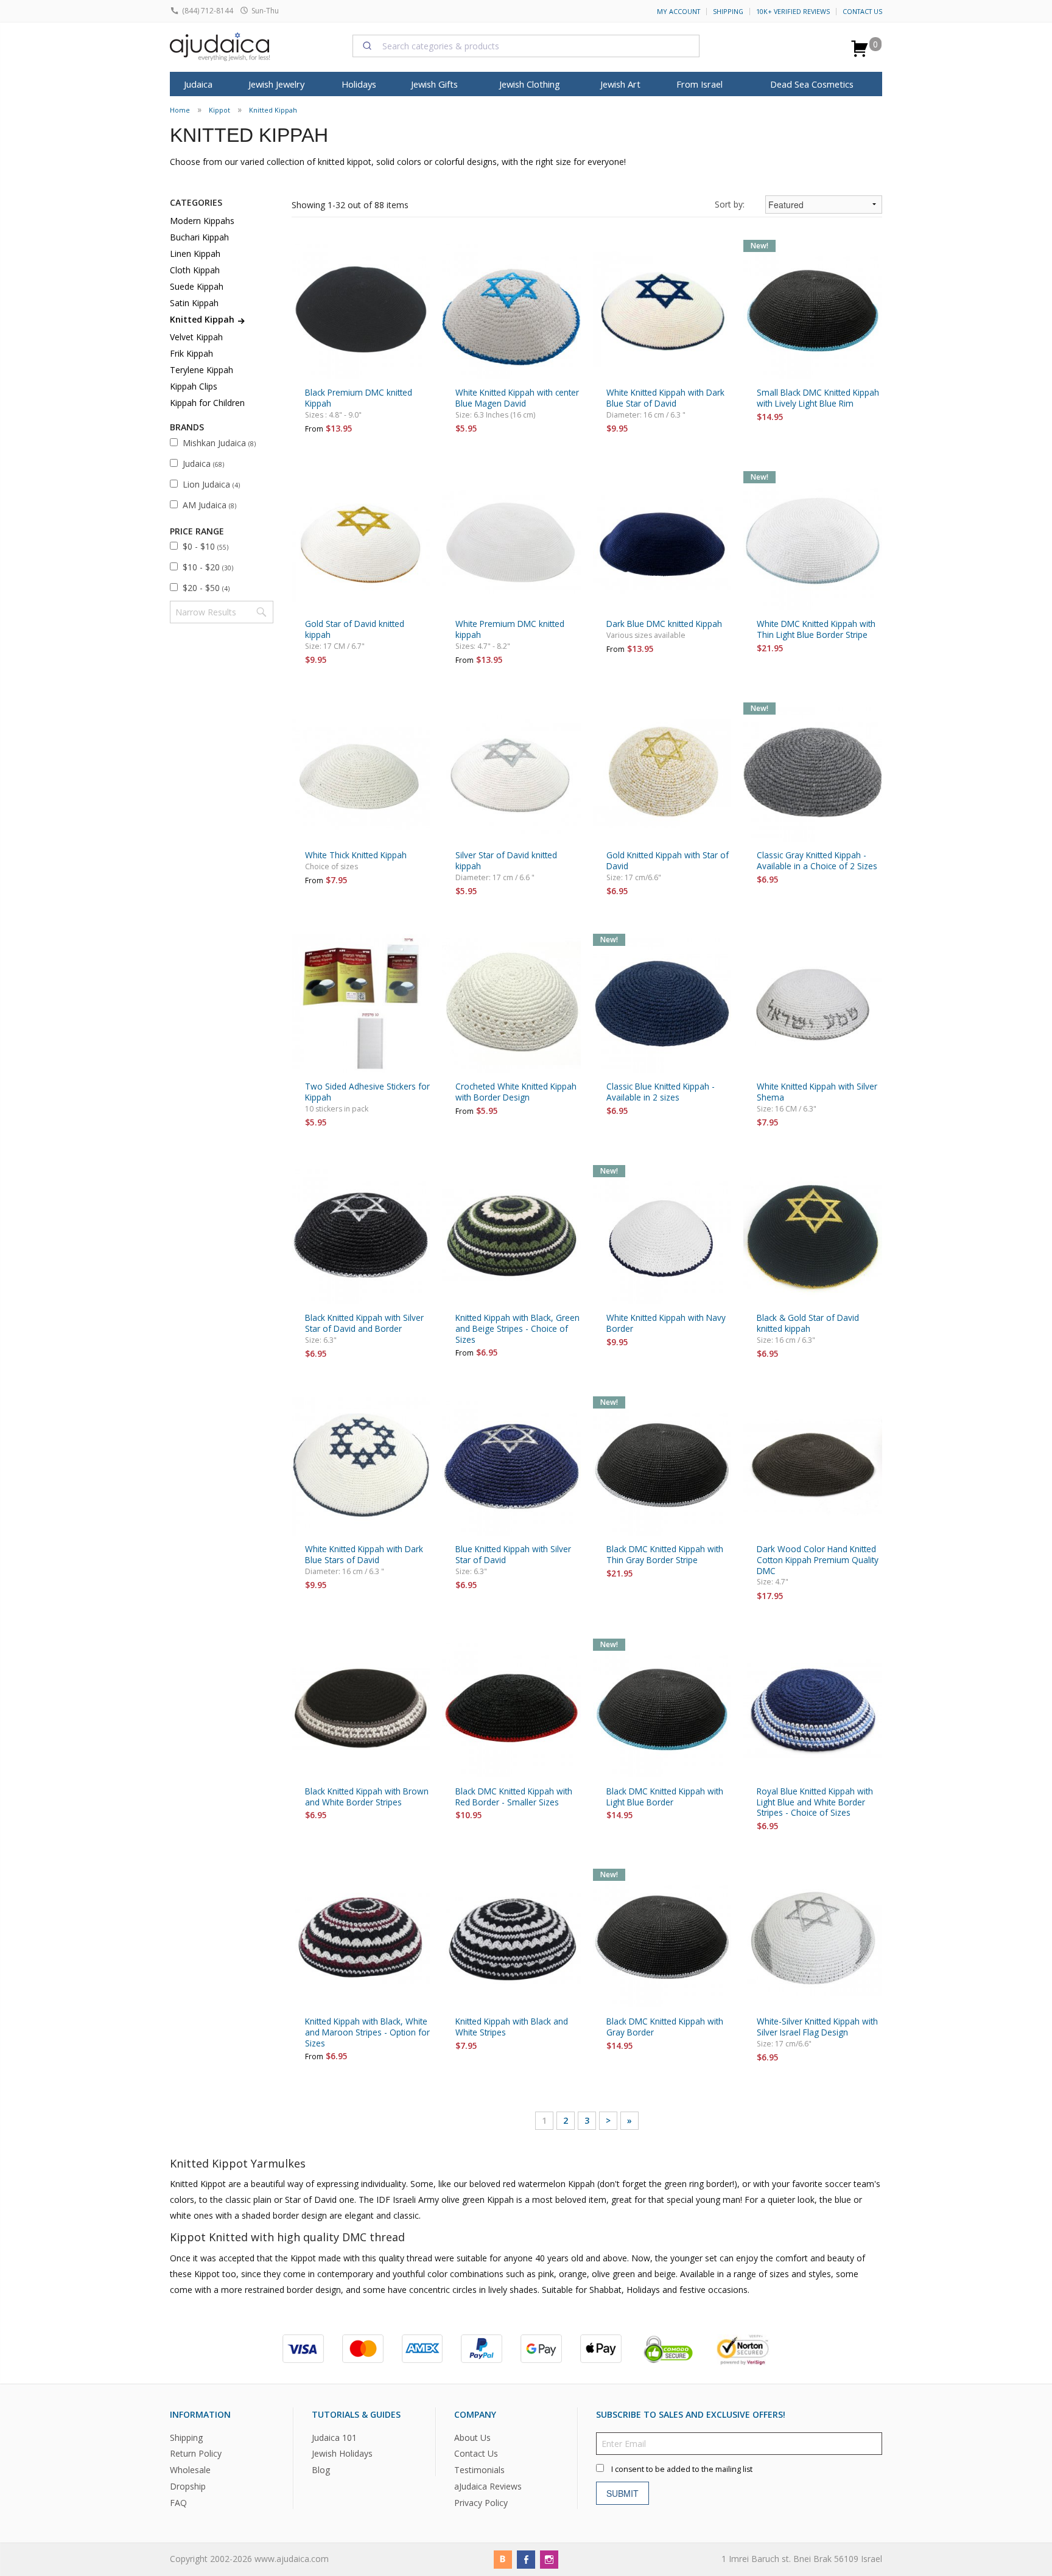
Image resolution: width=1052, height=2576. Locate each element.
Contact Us (862, 12)
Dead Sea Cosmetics (812, 84)
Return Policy (196, 2453)
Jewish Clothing (530, 84)
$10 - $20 (208, 567)
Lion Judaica (211, 484)
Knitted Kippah (273, 110)
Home (180, 110)
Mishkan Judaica (219, 443)
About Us (472, 2437)
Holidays (359, 84)
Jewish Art (620, 84)
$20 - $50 (206, 588)
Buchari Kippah (199, 237)
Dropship (188, 2486)
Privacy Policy (481, 2503)
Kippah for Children (207, 403)
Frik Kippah (191, 353)
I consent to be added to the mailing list (682, 2469)
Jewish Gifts (434, 84)
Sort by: (730, 204)
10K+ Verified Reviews (793, 12)
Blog (321, 2470)
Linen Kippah (195, 254)
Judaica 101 (334, 2437)
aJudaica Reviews (488, 2486)
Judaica (203, 464)
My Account (679, 12)
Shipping (728, 12)
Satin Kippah (194, 303)
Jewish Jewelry (276, 84)
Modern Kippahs (202, 221)
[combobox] (526, 46)
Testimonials (479, 2470)
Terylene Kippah (202, 370)
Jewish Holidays (342, 2453)
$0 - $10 (205, 546)
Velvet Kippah (196, 337)
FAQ (178, 2503)
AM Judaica (209, 505)
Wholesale (190, 2470)
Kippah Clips (194, 386)
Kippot (219, 110)
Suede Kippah (197, 286)
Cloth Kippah (195, 270)
